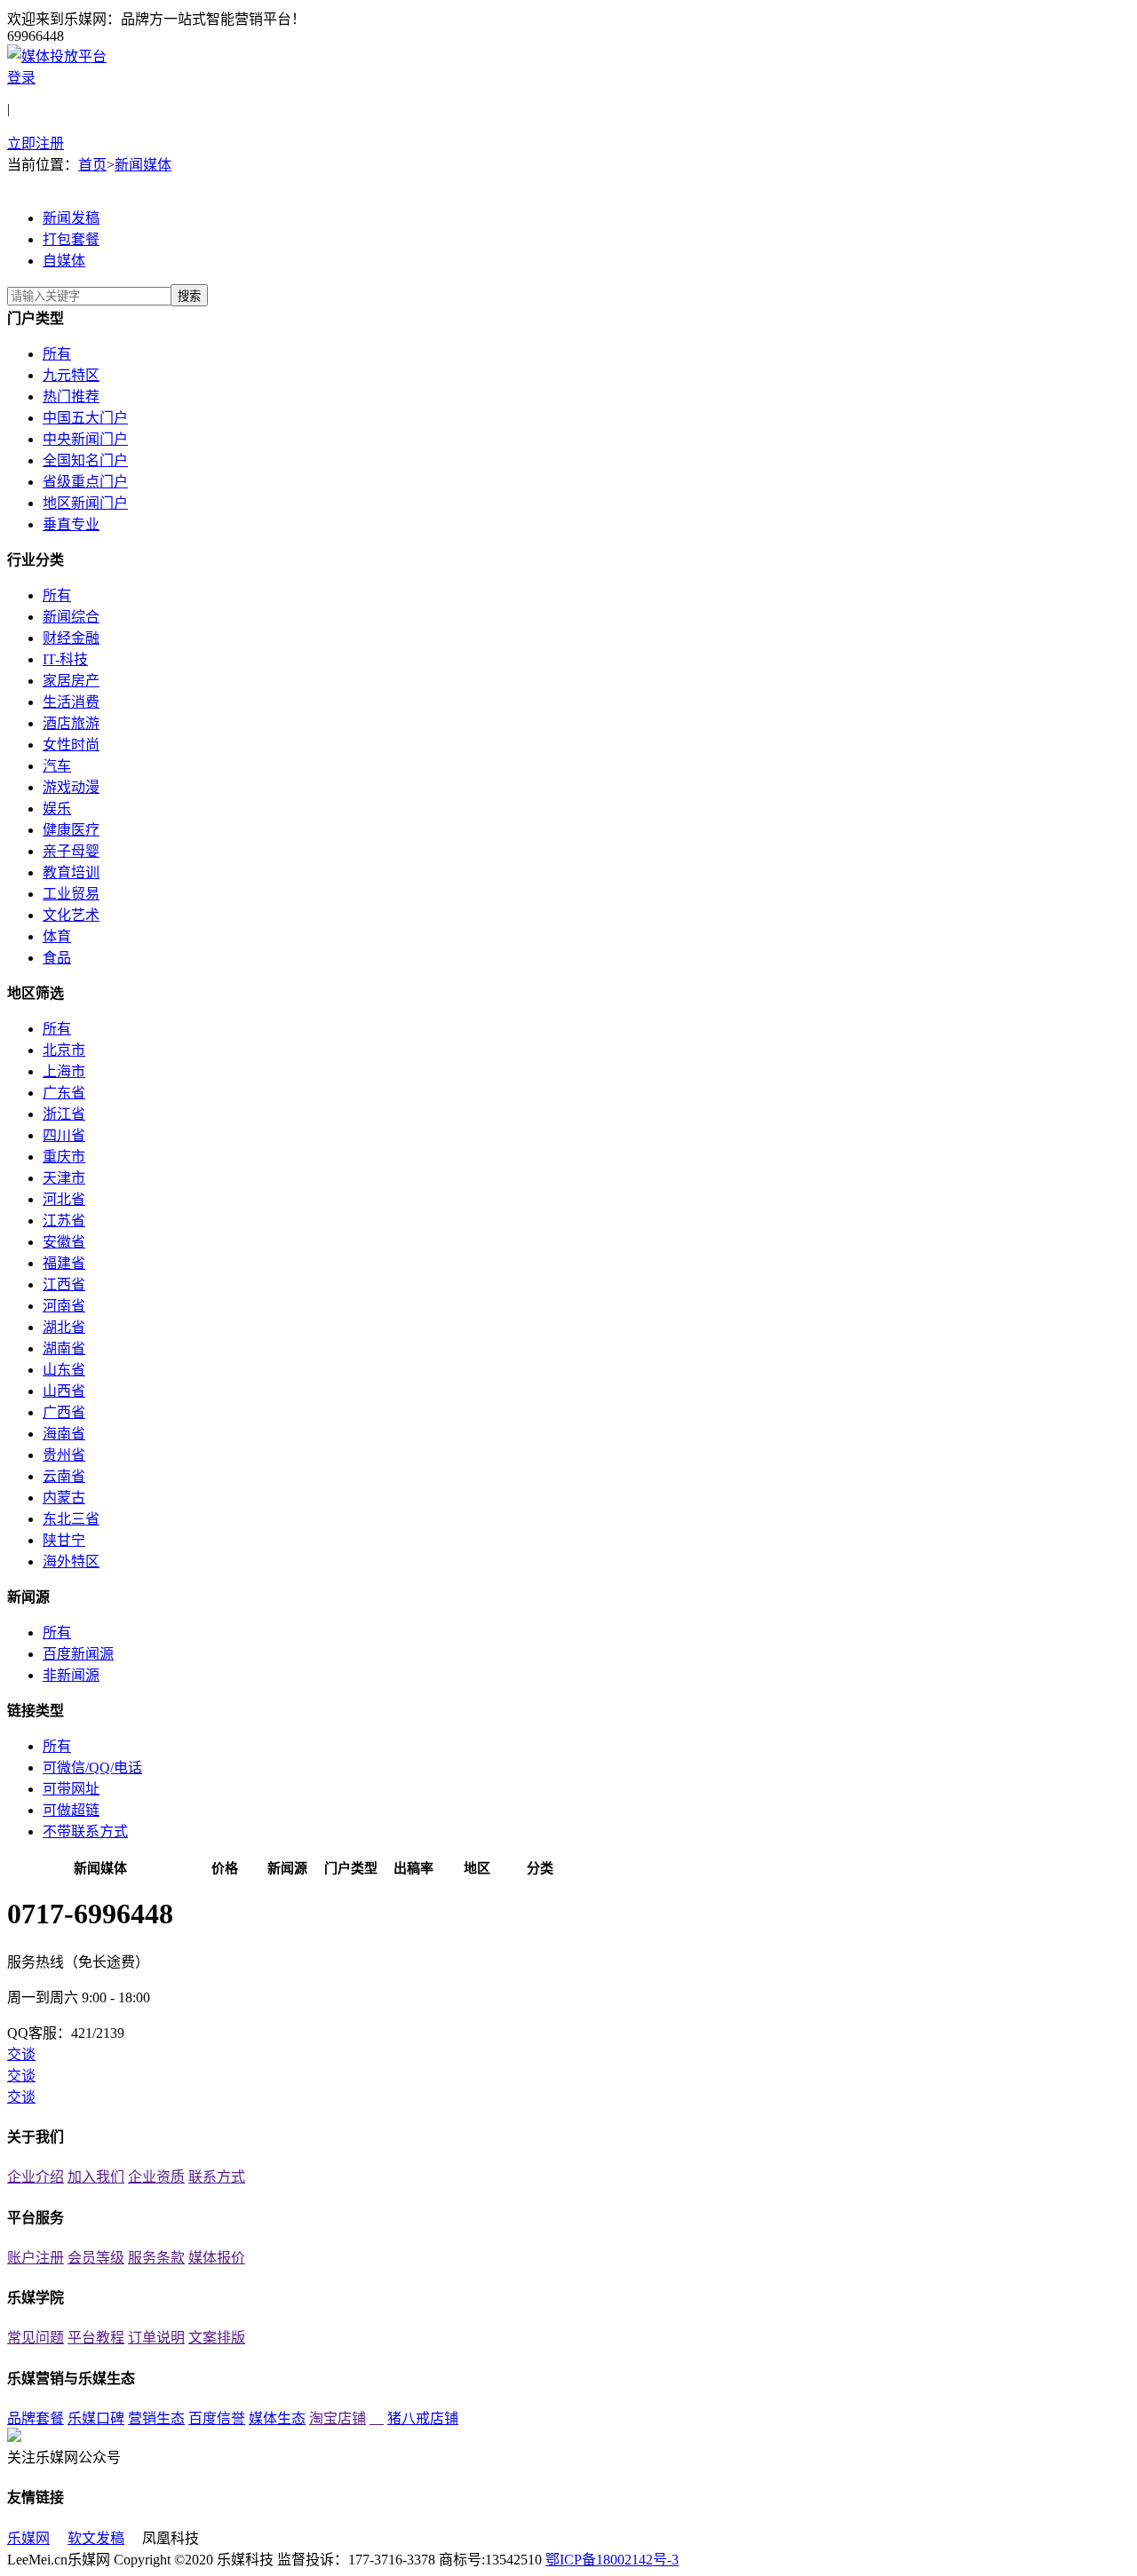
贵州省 (64, 1455)
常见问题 (36, 2338)
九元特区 (71, 375)
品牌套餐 (36, 2418)
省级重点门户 (85, 482)
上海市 (64, 1071)
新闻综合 (71, 617)
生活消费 (71, 702)
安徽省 (64, 1242)
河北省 (64, 1199)
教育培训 (71, 872)
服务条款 (156, 2258)
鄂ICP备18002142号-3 (612, 2560)
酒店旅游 (71, 723)
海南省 (64, 1434)
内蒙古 (64, 1498)
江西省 (64, 1284)
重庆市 (64, 1157)
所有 (57, 354)
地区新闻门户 (85, 503)
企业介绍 (36, 2177)
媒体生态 (277, 2418)
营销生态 (156, 2418)
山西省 (64, 1391)
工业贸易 (71, 894)
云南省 (64, 1476)
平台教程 (96, 2338)
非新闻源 (71, 1675)
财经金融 (71, 638)
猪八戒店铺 (423, 2418)
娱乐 (57, 808)
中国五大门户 (85, 418)
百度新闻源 (78, 1654)
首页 (92, 165)
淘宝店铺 (338, 2418)
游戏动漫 (71, 787)
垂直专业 (71, 524)
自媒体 (64, 261)
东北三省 (71, 1519)
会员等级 (96, 2258)
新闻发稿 (71, 218)
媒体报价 (217, 2258)
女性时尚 (71, 745)
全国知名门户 (85, 460)
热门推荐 (71, 396)
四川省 (64, 1135)
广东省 (64, 1093)
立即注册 (36, 143)
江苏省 (64, 1221)
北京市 (64, 1050)
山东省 (64, 1370)
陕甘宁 (64, 1540)
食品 (57, 958)
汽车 (57, 766)
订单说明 (156, 2338)
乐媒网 (28, 2538)
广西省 (64, 1412)
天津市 (64, 1178)
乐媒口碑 (96, 2418)
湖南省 (64, 1348)
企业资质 (156, 2177)
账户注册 (36, 2258)
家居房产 (71, 681)
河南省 (64, 1306)
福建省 (64, 1263)
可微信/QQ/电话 (92, 1768)
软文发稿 (96, 2538)
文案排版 (217, 2338)
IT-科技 (65, 659)
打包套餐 (71, 239)
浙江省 (64, 1114)
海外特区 (71, 1561)
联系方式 (217, 2177)
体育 (57, 936)
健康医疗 (71, 830)
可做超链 (71, 1810)
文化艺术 (71, 915)
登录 (21, 78)
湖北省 (64, 1327)
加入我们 (96, 2177)
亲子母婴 (71, 851)
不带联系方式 (85, 1831)
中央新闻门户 (85, 439)
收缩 (1125, 292)
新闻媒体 (143, 165)
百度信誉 (217, 2418)
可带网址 (71, 1789)
